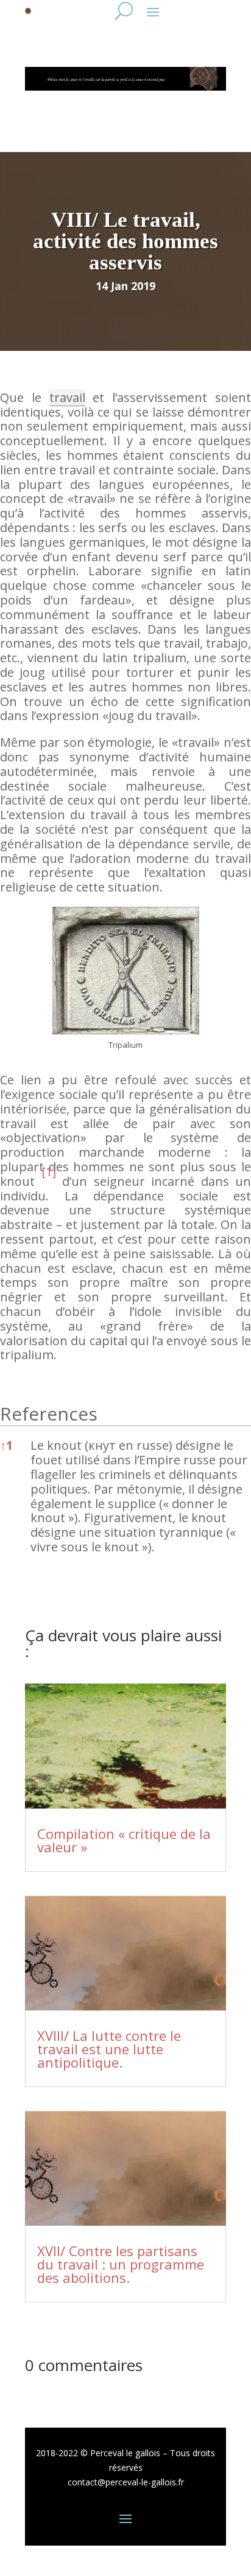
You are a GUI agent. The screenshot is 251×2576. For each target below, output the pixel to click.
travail (67, 397)
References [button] (49, 1414)
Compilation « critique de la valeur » (124, 1840)
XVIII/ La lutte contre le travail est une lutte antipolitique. (109, 2049)
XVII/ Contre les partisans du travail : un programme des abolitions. (121, 2264)
